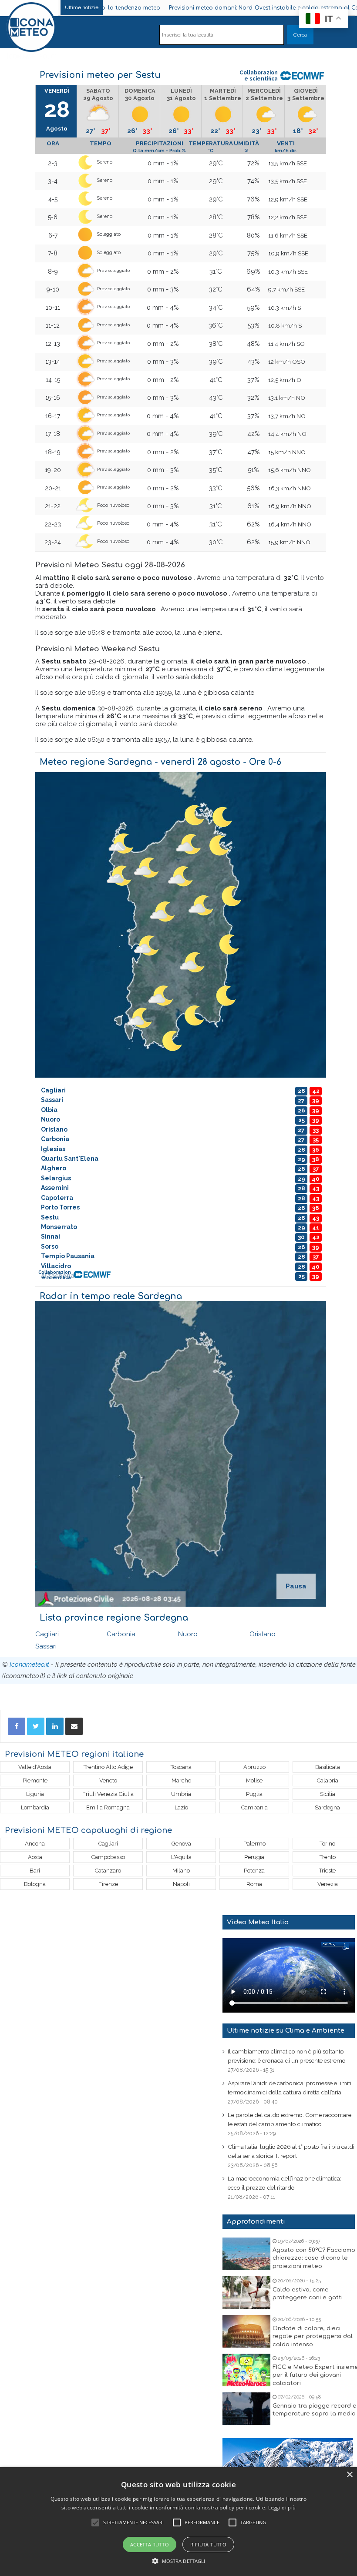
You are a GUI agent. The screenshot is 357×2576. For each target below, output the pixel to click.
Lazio (181, 1807)
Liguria (35, 1794)
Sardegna (327, 1807)
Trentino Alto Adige (108, 1767)
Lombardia (35, 1807)
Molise (254, 1780)
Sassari (46, 1646)
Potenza (254, 1871)
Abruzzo (254, 1767)
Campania (254, 1807)
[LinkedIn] (55, 1726)
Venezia (328, 1884)
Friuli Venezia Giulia (108, 1794)
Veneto (108, 1780)
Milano (181, 1871)
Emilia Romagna (108, 1807)
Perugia (254, 1857)
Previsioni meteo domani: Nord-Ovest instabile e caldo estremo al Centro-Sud (211, 8)
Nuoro (188, 1634)
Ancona (35, 1844)
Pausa (296, 1586)
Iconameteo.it (29, 1665)
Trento (328, 1857)
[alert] (178, 2522)
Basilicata (328, 1767)
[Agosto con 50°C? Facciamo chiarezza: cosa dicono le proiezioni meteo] (246, 2254)
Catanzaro (108, 1871)
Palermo (254, 1844)
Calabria (328, 1780)
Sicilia (328, 1794)
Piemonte (35, 1780)
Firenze (108, 1884)
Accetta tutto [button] (150, 2544)
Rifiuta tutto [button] (208, 2544)
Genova (181, 1844)
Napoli (181, 1884)
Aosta (35, 1857)
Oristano (263, 1634)
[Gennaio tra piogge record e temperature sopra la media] (246, 2409)
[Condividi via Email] (74, 1726)
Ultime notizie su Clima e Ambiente (286, 2031)
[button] (179, 2561)
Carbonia (121, 1634)
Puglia (254, 1794)
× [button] (349, 2475)
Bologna (35, 1884)
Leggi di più (282, 2507)
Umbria (181, 1794)
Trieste (327, 1871)
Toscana (181, 1767)
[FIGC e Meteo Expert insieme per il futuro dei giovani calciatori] (246, 2370)
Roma (254, 1884)
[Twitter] (36, 1726)
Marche (181, 1780)
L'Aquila (181, 1857)
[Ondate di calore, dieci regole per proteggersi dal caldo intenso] (246, 2331)
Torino (327, 1844)
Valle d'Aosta (35, 1767)
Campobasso (108, 1857)
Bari (35, 1871)
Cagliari (47, 1634)
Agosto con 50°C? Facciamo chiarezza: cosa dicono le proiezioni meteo (314, 2258)
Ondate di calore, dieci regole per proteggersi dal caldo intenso (313, 2336)
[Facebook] (17, 1726)
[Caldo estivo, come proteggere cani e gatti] (246, 2293)
